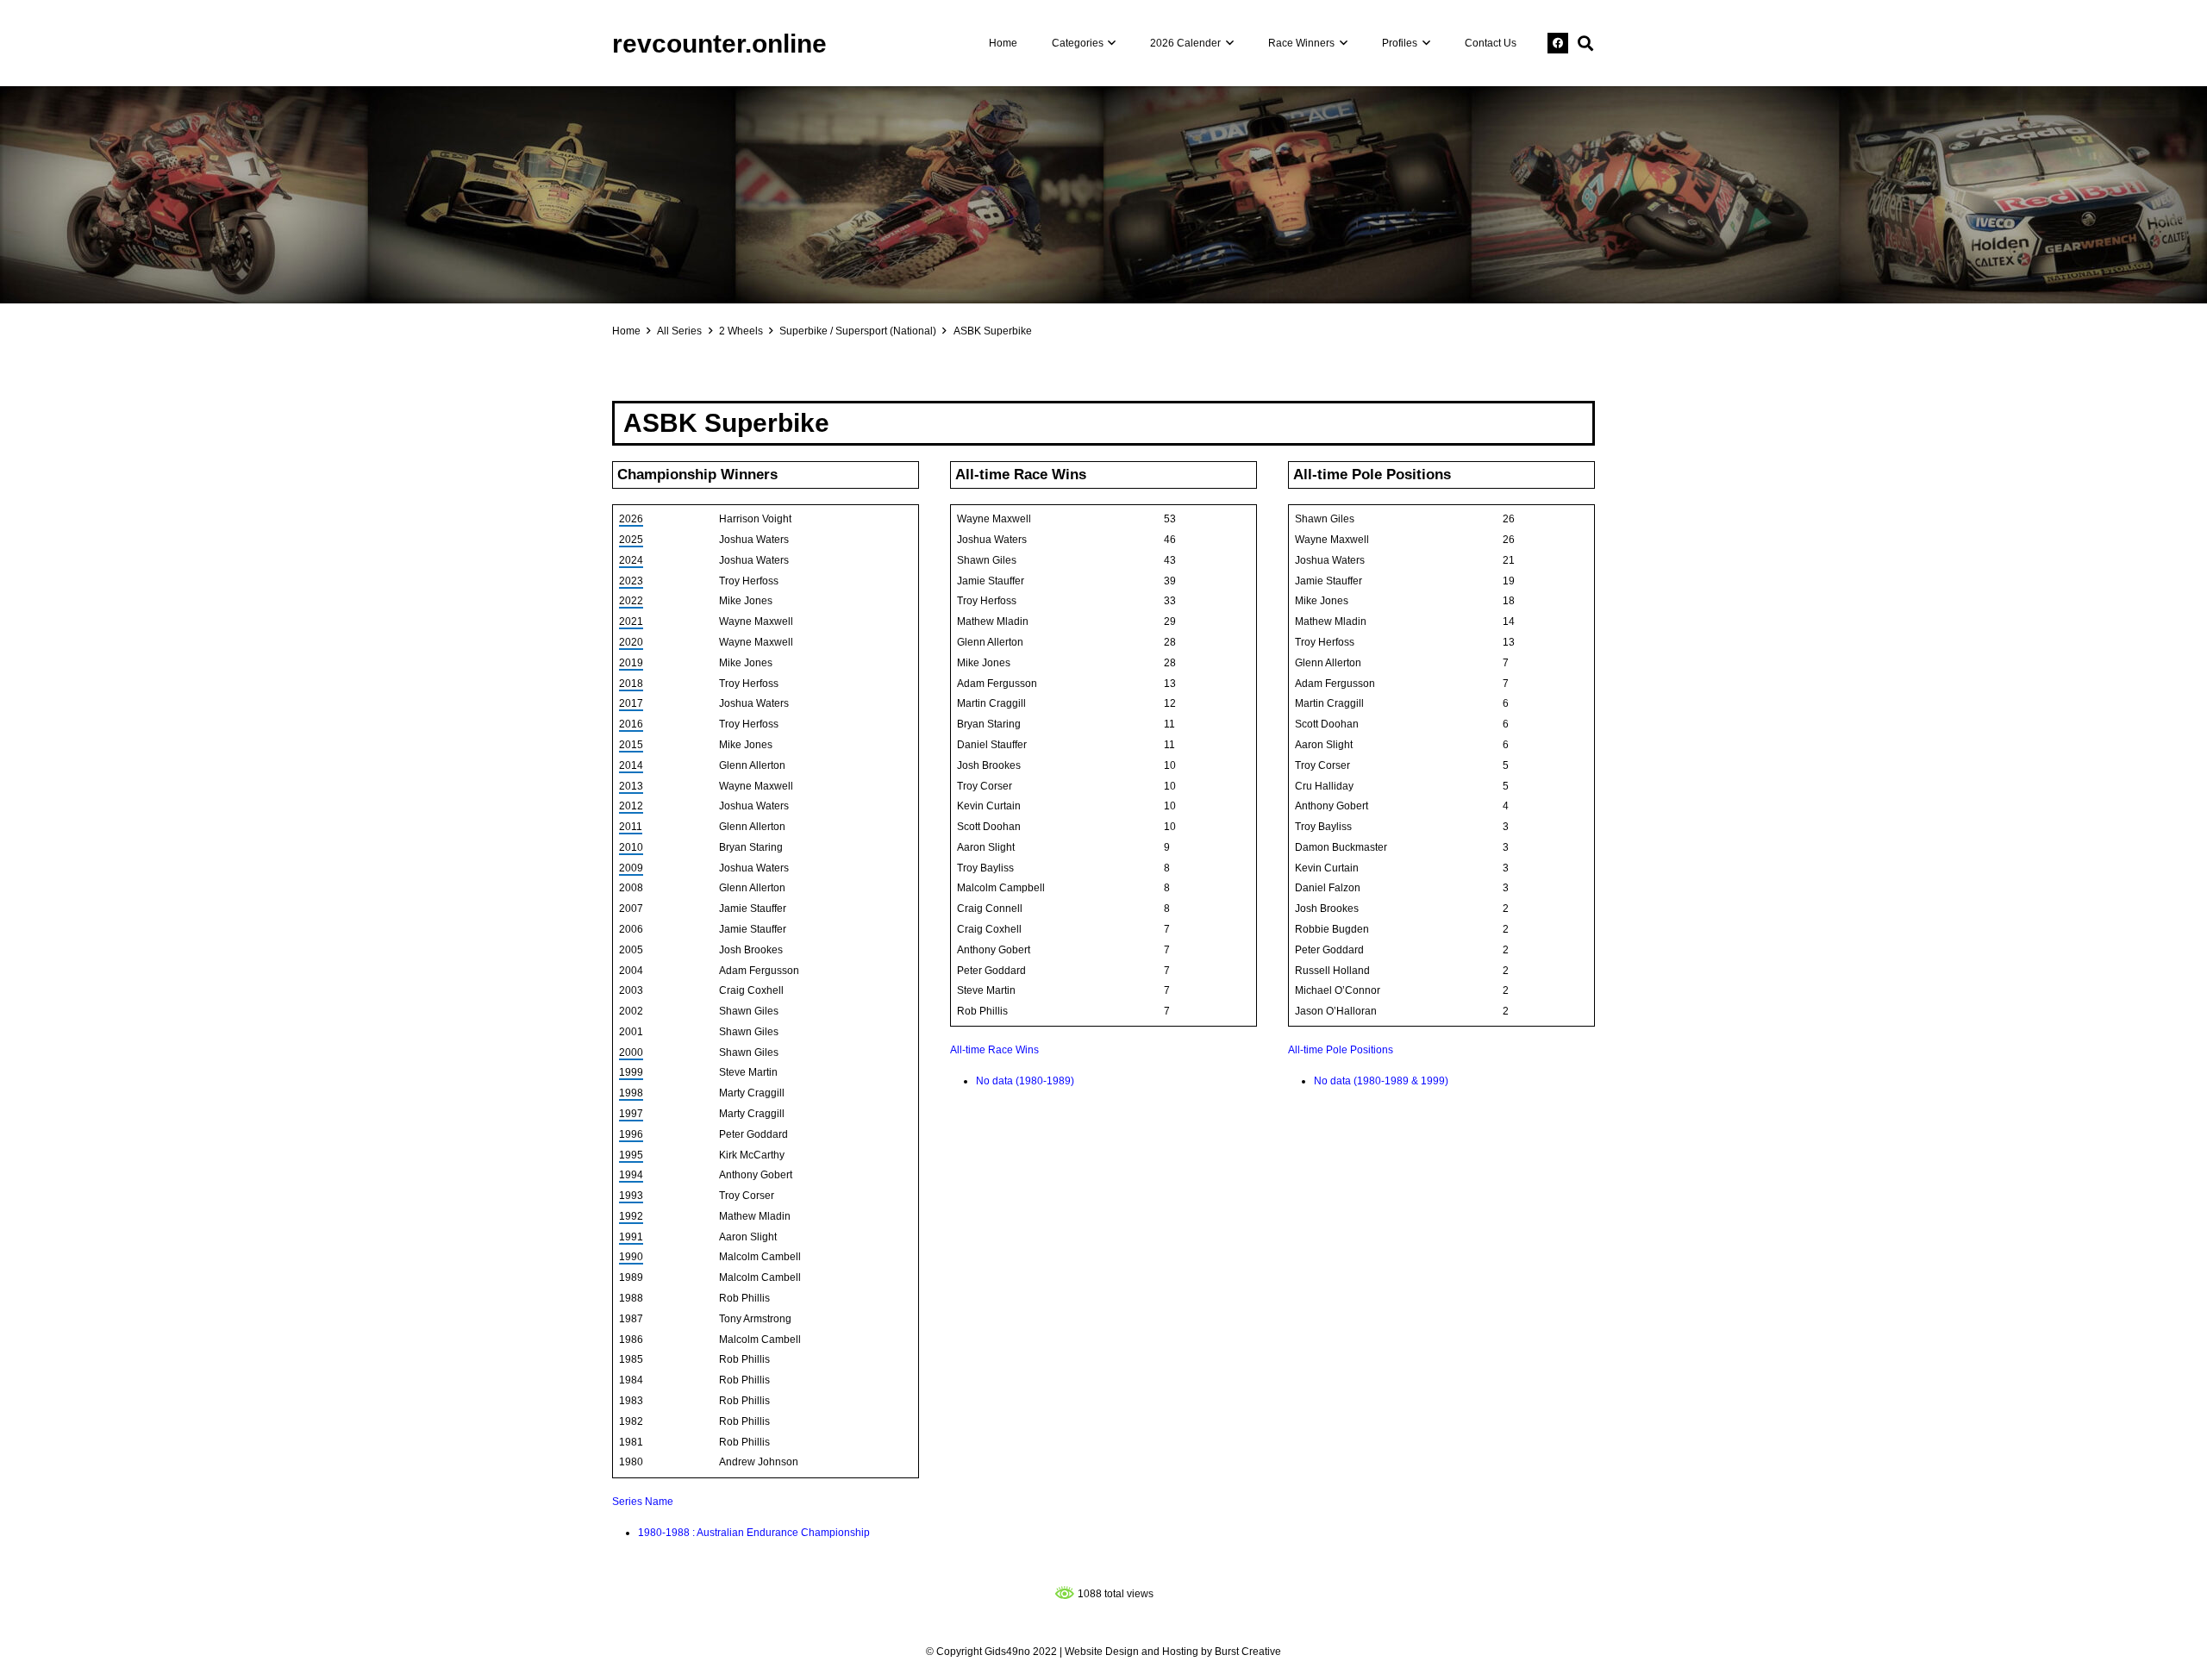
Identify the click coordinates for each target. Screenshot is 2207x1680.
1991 (631, 1237)
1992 (631, 1216)
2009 (631, 868)
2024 (631, 560)
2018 (631, 684)
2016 (631, 724)
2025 (631, 540)
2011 (631, 827)
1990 (631, 1257)
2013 (631, 786)
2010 (631, 847)
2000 (631, 1052)
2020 (631, 642)
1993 (631, 1196)
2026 (631, 519)
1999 (631, 1072)
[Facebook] (1558, 43)
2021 (631, 621)
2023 (631, 581)
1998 (631, 1093)
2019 (631, 663)
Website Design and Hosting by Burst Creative (1173, 1652)
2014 (631, 765)
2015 (631, 745)
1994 (631, 1175)
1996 (631, 1134)
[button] (1110, 43)
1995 (631, 1155)
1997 (631, 1114)
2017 (631, 703)
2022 (631, 601)
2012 (631, 806)
